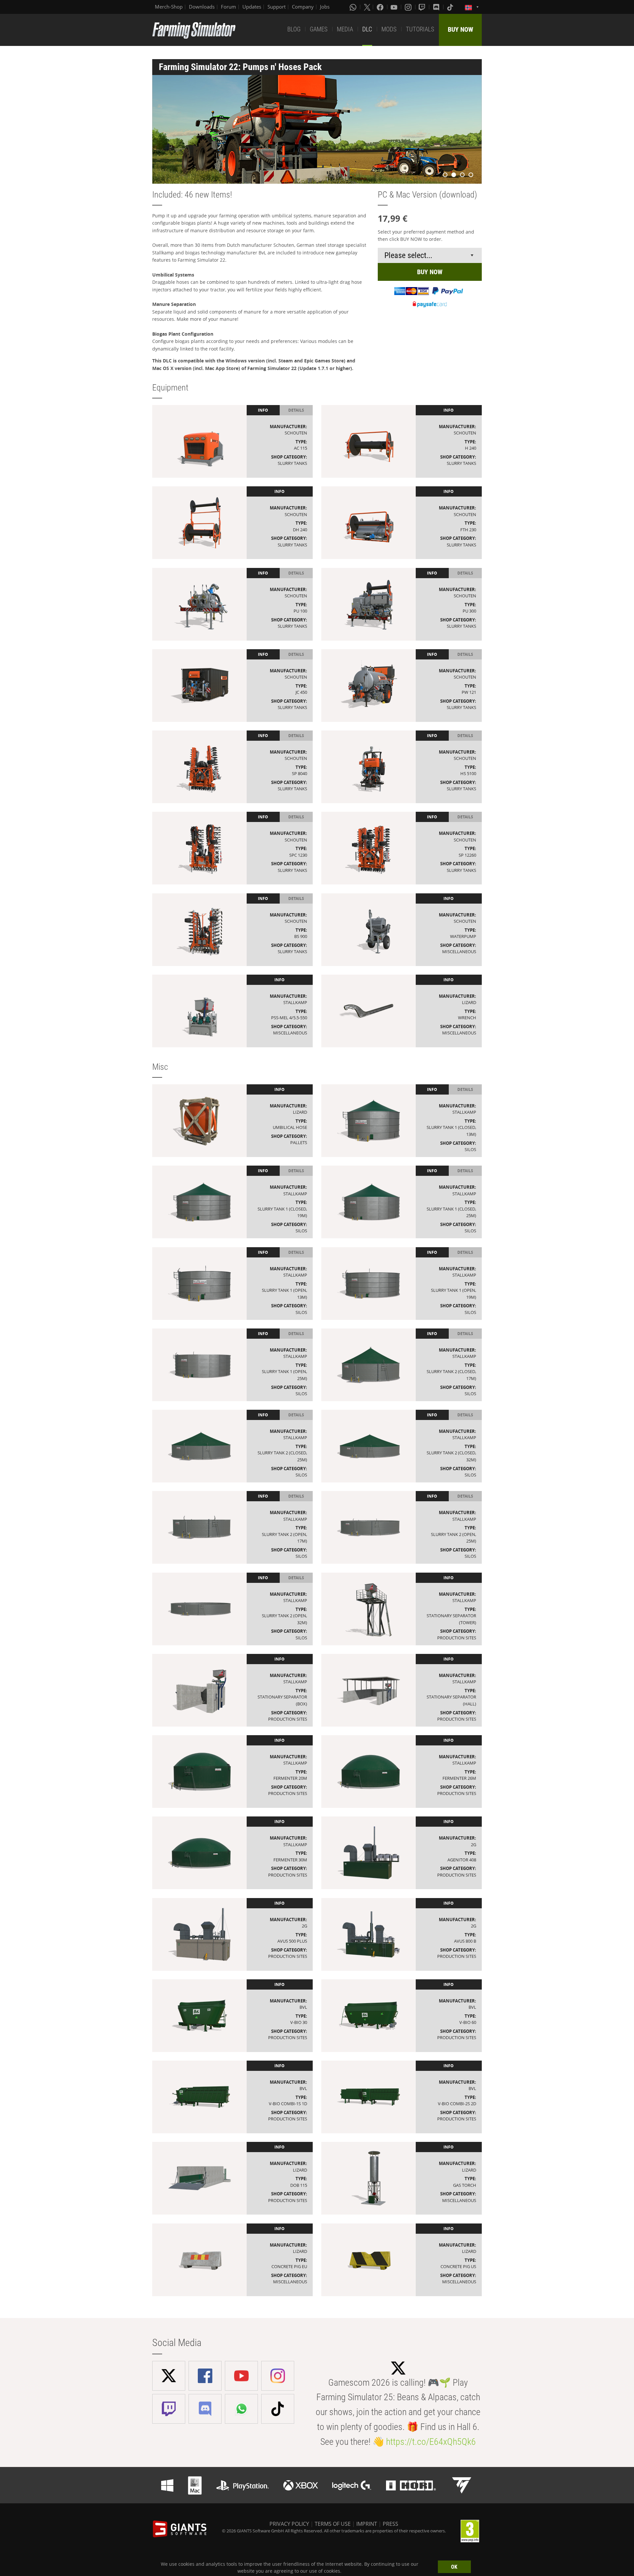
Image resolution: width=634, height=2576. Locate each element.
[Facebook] (381, 7)
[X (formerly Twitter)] (367, 7)
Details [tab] (296, 410)
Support (277, 7)
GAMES (319, 29)
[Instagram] (409, 7)
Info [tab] (263, 410)
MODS (389, 29)
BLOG (294, 29)
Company (303, 7)
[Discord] (437, 7)
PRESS (390, 2524)
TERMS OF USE (333, 2524)
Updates (252, 7)
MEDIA (345, 29)
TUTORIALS (420, 29)
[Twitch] (423, 7)
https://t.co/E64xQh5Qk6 (431, 2442)
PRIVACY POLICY (289, 2524)
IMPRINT (367, 2524)
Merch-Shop (169, 7)
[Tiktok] (451, 7)
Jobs (325, 7)
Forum (229, 7)
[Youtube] (395, 7)
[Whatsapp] (354, 7)
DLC (367, 29)
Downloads (202, 7)
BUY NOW (460, 29)
